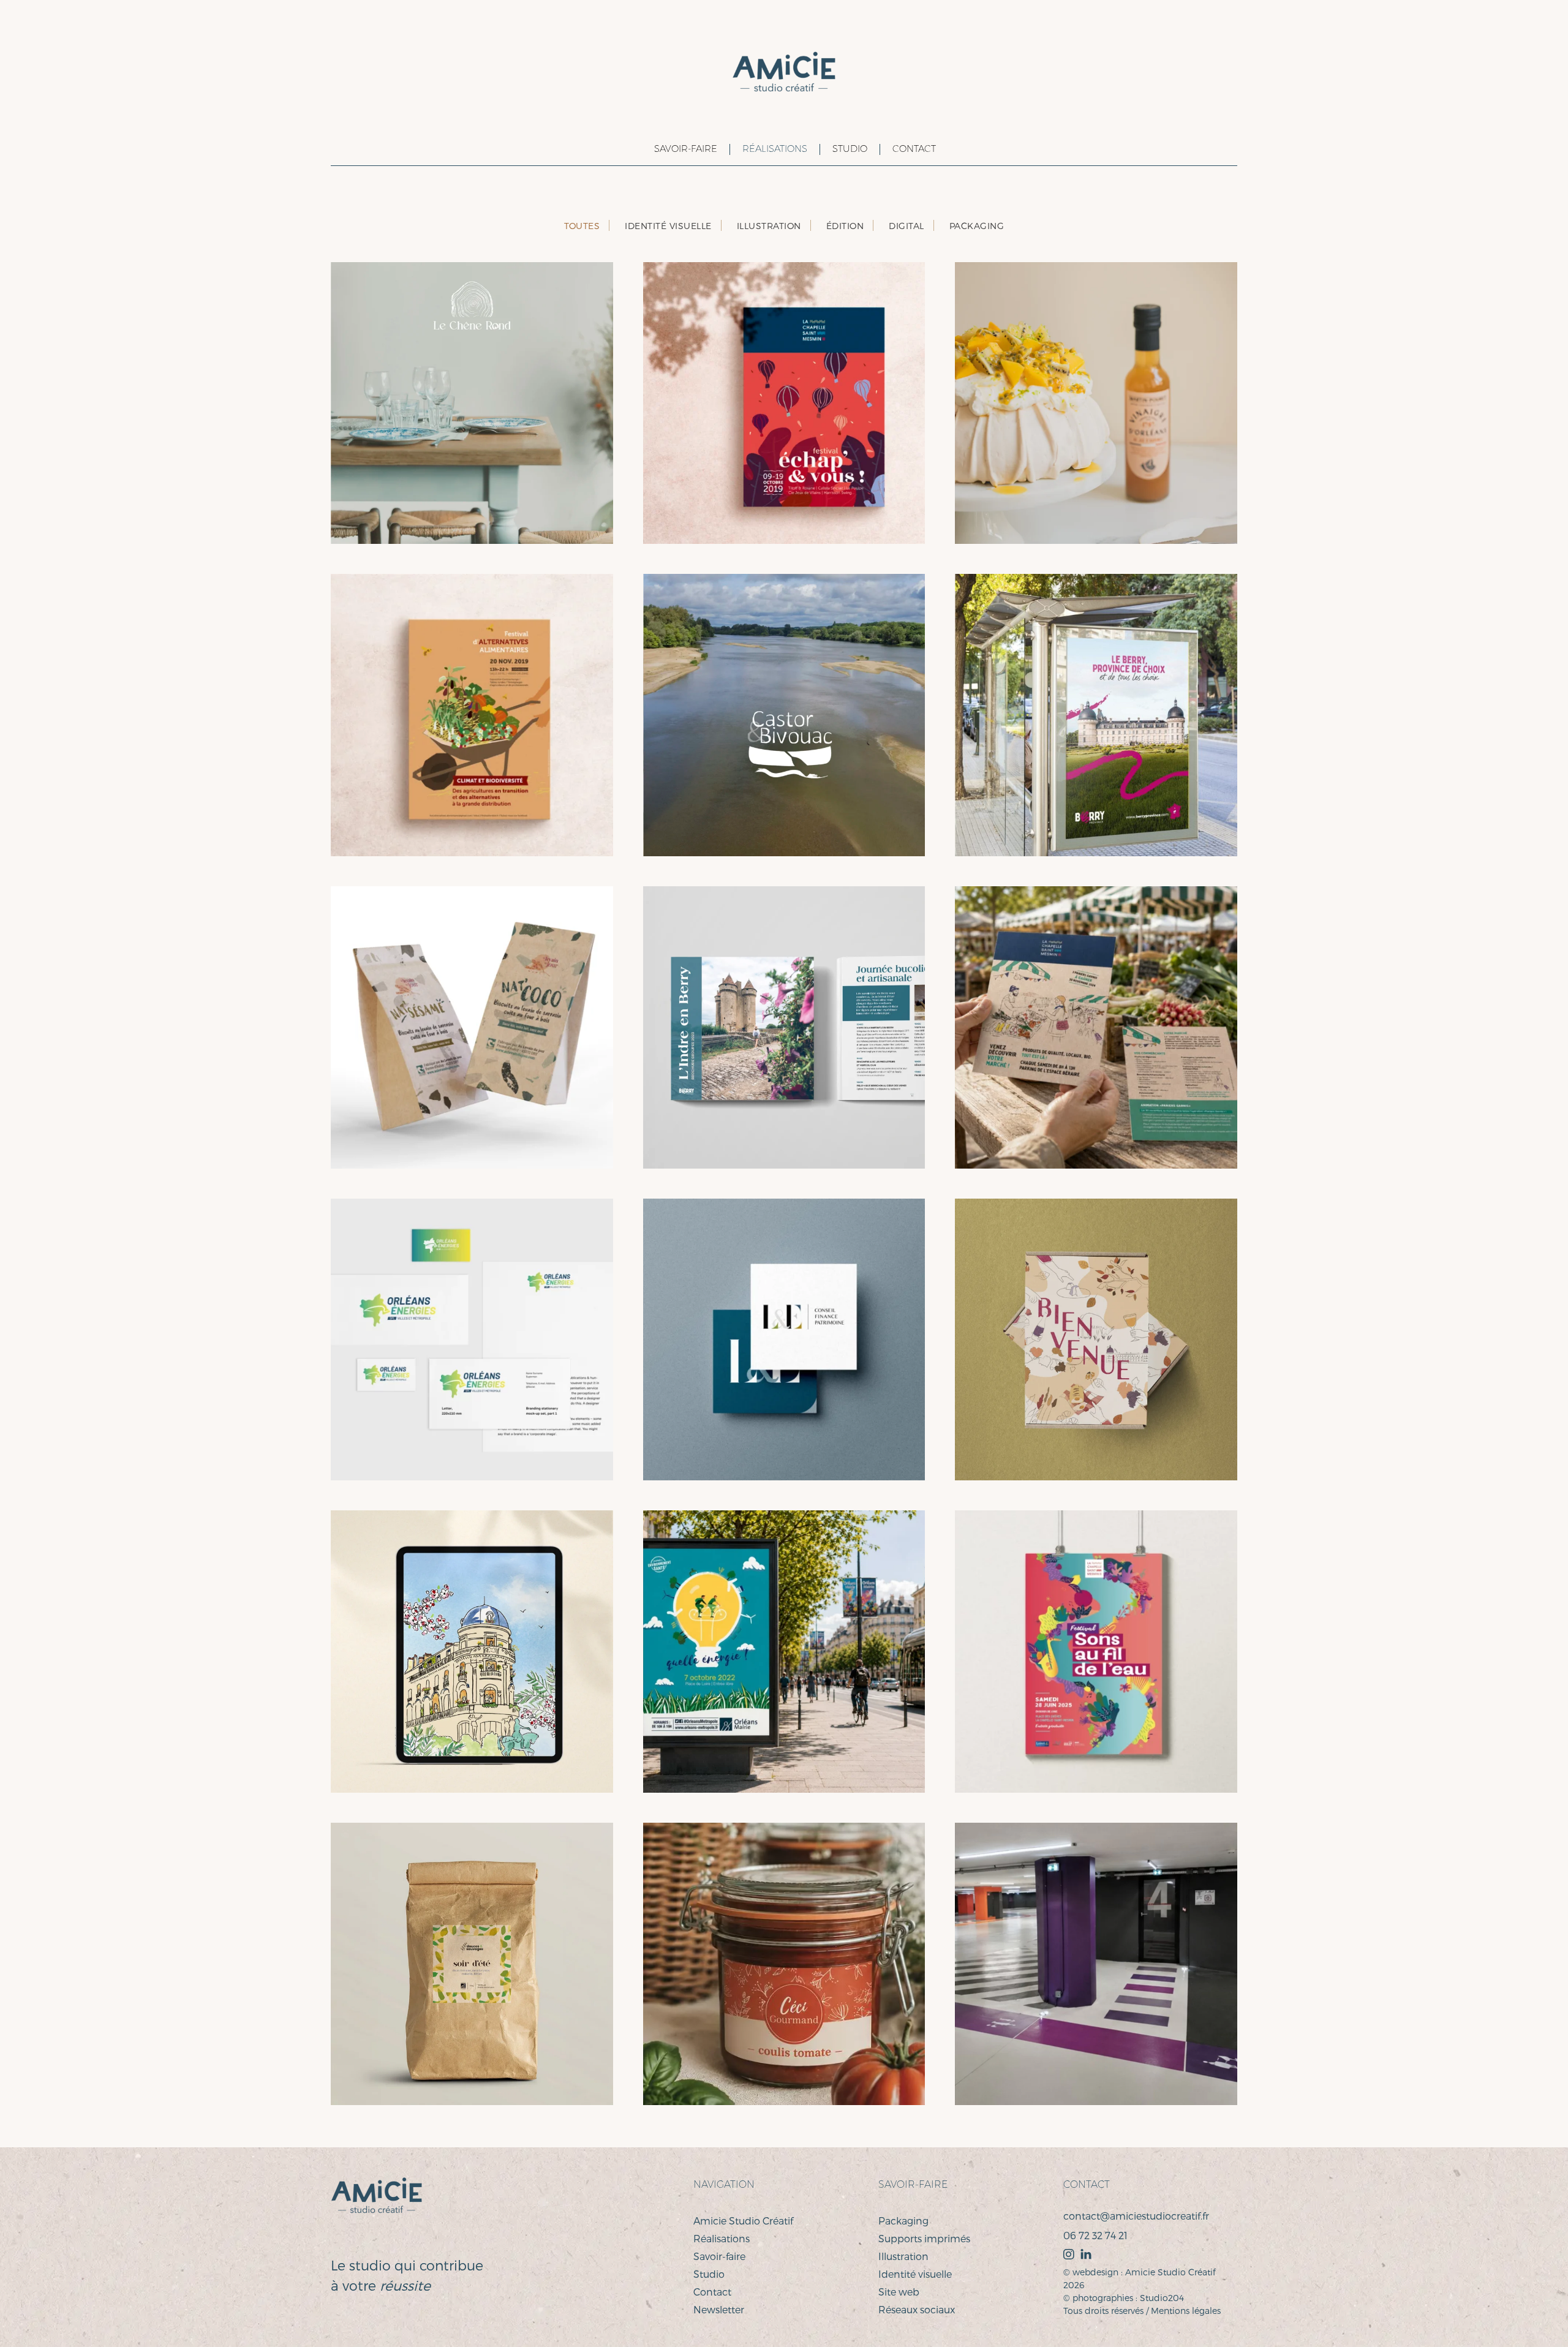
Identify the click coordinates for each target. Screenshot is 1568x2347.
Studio (850, 149)
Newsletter (719, 2309)
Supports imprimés (924, 2238)
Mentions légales (1186, 2311)
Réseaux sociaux (917, 2309)
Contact (914, 149)
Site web (899, 2292)
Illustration (903, 2256)
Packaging (903, 2221)
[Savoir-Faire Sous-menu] (637, 149)
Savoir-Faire (686, 149)
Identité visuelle (915, 2274)
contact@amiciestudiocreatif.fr (1136, 2216)
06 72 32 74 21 (1095, 2235)
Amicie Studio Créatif (743, 2221)
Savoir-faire (719, 2256)
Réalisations (775, 149)
